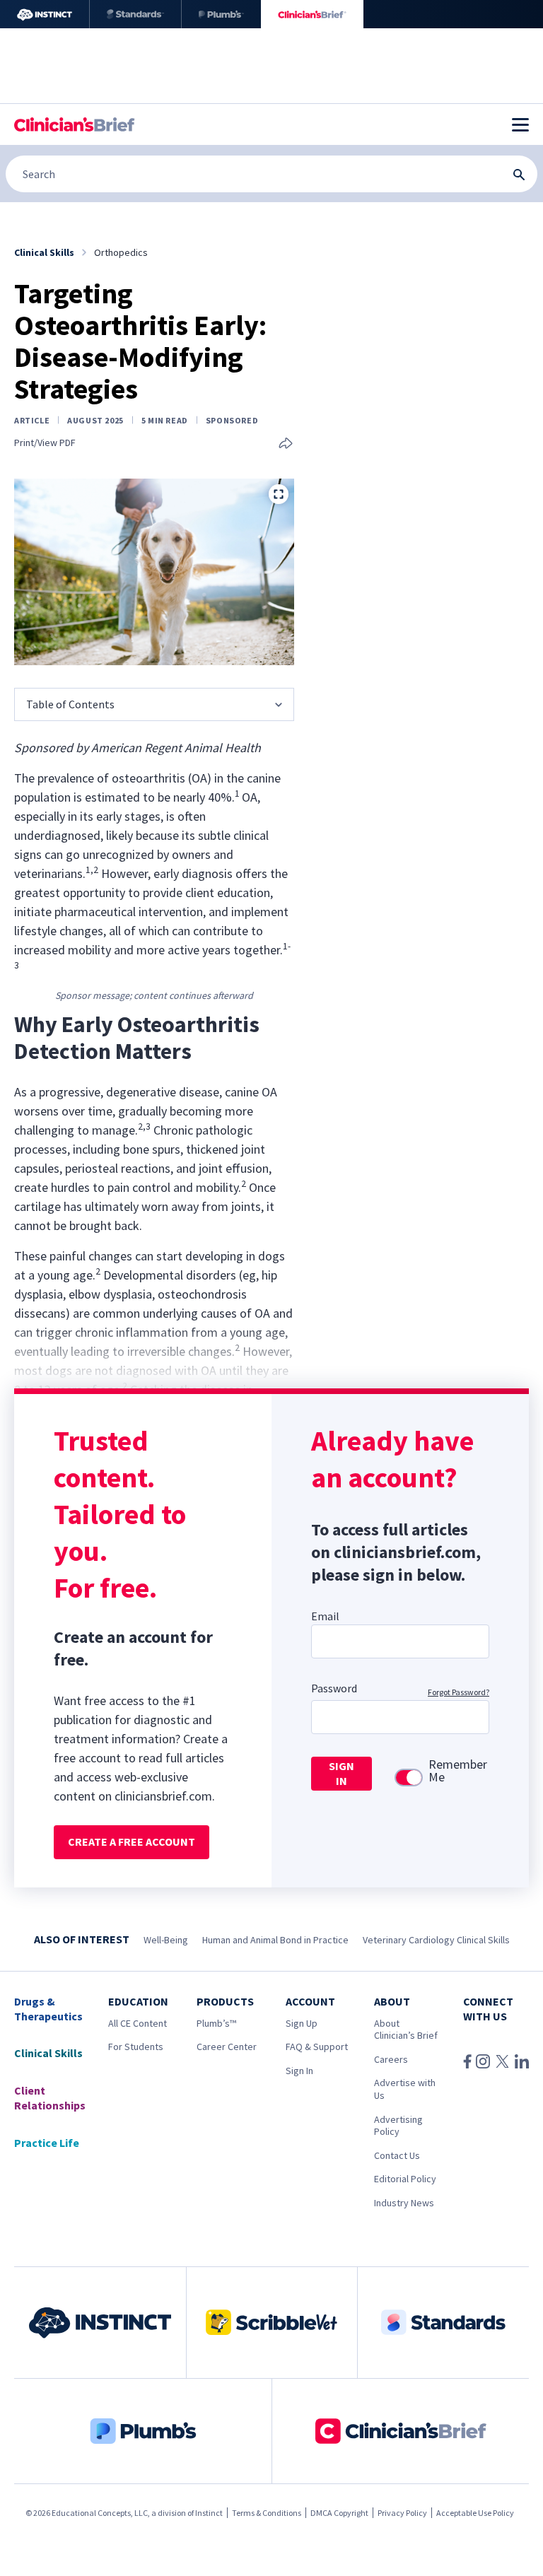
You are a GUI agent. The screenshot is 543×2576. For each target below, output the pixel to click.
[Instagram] (483, 2061)
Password (334, 1688)
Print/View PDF (45, 443)
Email (325, 1616)
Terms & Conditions (267, 2513)
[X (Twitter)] (502, 2061)
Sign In (299, 2071)
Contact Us (397, 2155)
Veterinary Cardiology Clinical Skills (436, 1940)
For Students (136, 2047)
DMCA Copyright (339, 2513)
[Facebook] (467, 2061)
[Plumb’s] (221, 14)
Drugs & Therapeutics (48, 2009)
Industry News (404, 2203)
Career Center (227, 2047)
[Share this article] (286, 444)
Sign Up (302, 2023)
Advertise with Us (405, 2089)
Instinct (209, 2513)
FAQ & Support (317, 2047)
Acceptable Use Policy (475, 2513)
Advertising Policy (398, 2126)
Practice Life (47, 2143)
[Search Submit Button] (519, 175)
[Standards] (135, 14)
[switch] (409, 1778)
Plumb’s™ (216, 2023)
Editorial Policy (405, 2179)
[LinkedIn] (522, 2061)
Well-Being (166, 1940)
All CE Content (138, 2023)
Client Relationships (50, 2098)
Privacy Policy (402, 2513)
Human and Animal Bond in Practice (275, 1940)
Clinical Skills (48, 2053)
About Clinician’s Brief (406, 2030)
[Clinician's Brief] (312, 14)
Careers (391, 2059)
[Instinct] (45, 14)
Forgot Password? (459, 1692)
